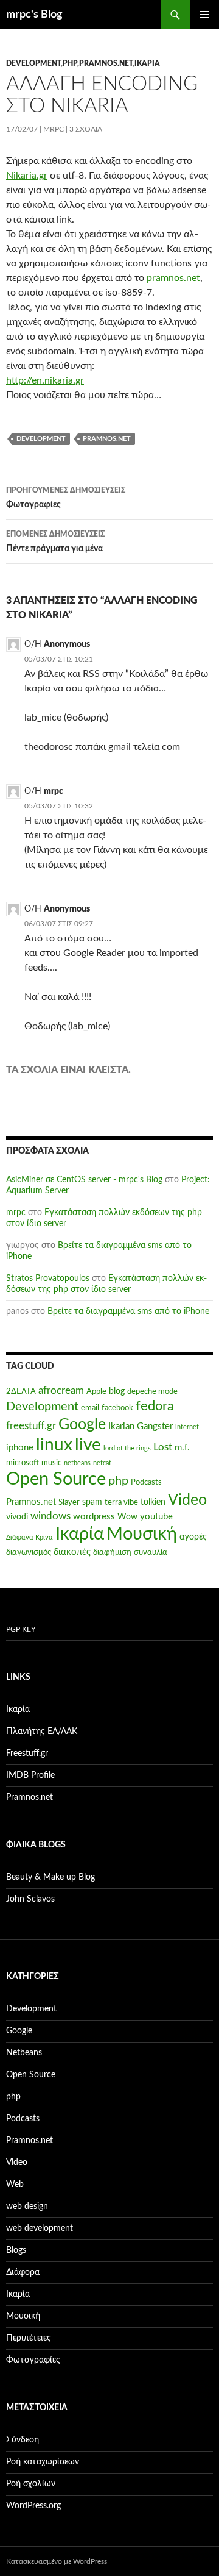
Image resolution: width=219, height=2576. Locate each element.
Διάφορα (23, 2272)
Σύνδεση (23, 2440)
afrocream (61, 1391)
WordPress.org (33, 2506)
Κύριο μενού (204, 15)
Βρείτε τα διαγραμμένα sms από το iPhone (128, 1311)
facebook (117, 1408)
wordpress (94, 1517)
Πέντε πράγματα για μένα (55, 542)
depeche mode (152, 1391)
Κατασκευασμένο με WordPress (57, 2561)
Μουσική (142, 1534)
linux (54, 1445)
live (88, 1445)
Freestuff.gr (27, 1754)
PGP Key (21, 1629)
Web (15, 2185)
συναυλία (151, 1552)
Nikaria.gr (27, 176)
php (70, 63)
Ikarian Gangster (141, 1426)
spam (92, 1502)
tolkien (153, 1502)
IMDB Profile (30, 1775)
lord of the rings (127, 1448)
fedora (155, 1406)
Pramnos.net (106, 63)
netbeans (77, 1463)
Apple (96, 1391)
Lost (163, 1447)
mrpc (54, 129)
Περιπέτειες (29, 2338)
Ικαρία (147, 63)
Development (33, 63)
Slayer (69, 1502)
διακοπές (72, 1552)
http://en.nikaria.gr (45, 380)
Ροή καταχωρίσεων (43, 2462)
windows (50, 1516)
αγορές (193, 1537)
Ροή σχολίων (31, 2484)
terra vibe (121, 1502)
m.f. (182, 1448)
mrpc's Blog (34, 15)
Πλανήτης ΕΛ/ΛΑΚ (42, 1732)
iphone (20, 1448)
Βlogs (16, 2250)
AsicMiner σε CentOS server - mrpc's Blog (84, 1180)
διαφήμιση (112, 1552)
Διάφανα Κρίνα (30, 1537)
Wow (127, 1517)
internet (187, 1427)
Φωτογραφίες (66, 498)
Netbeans (24, 2053)
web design (27, 2207)
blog (117, 1391)
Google (82, 1425)
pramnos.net (173, 278)
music (51, 1463)
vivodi (17, 1517)
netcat (102, 1463)
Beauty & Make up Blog (50, 1877)
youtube (156, 1517)
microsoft (23, 1463)
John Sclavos (30, 1899)
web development (40, 2228)
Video (187, 1500)
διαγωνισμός (29, 1552)
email (90, 1408)
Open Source (56, 1479)
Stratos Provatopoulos (48, 1279)
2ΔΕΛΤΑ (21, 1391)
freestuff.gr (31, 1426)
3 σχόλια (86, 129)
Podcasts (146, 1482)
